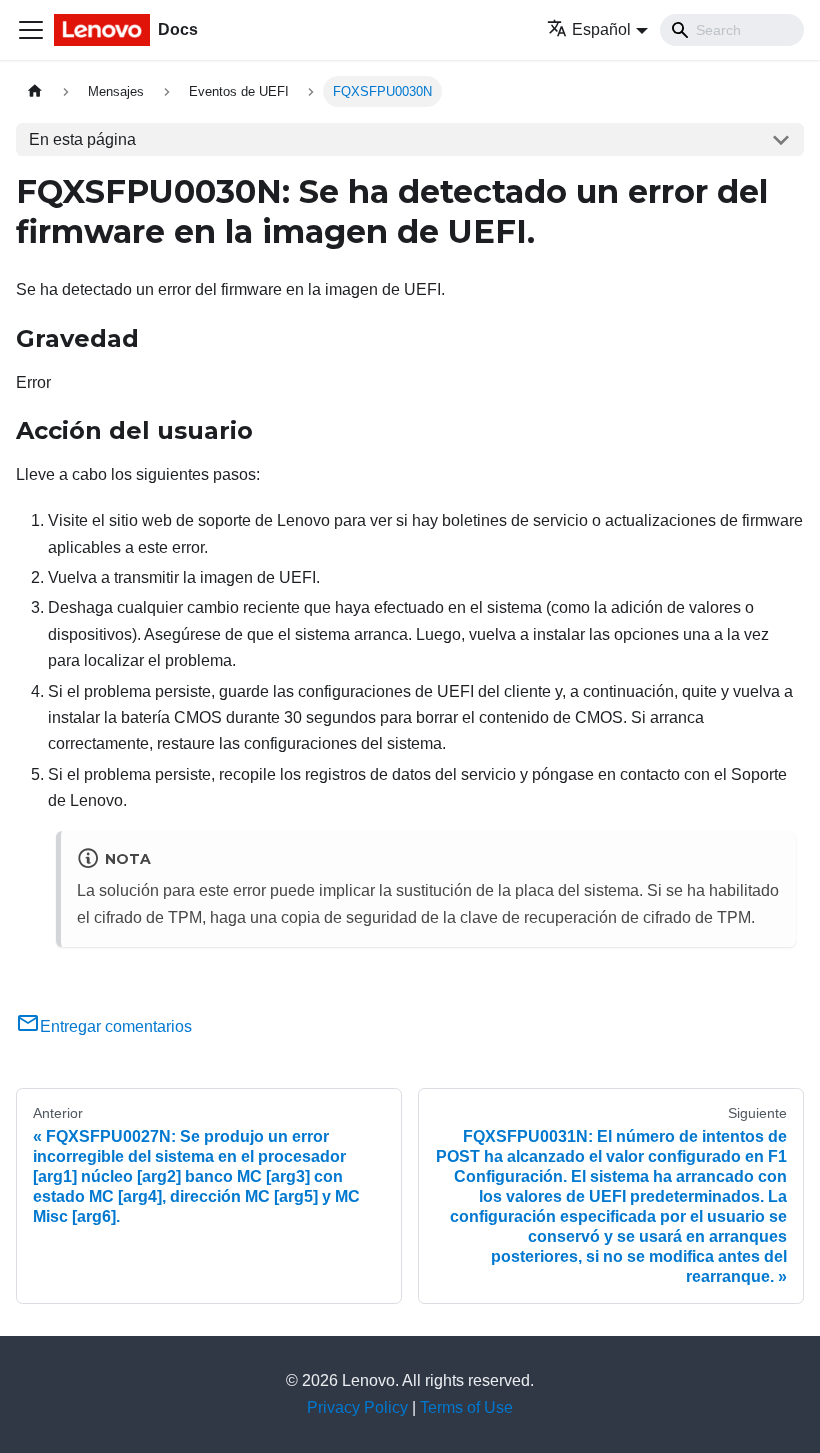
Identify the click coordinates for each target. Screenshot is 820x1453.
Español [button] (601, 29)
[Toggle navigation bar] (31, 30)
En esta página (82, 139)
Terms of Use (466, 1407)
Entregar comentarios (116, 1026)
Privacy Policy (357, 1407)
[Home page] (35, 91)
